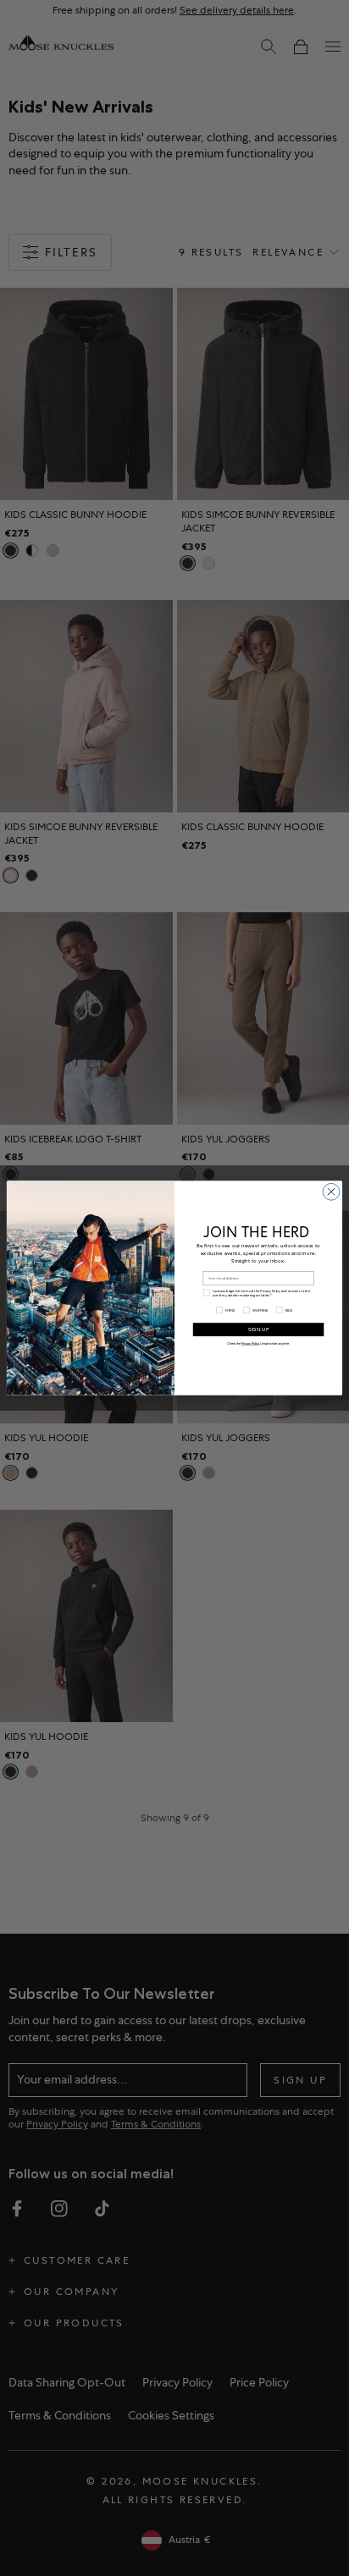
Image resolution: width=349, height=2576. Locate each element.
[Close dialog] (331, 1192)
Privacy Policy (250, 1343)
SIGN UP (258, 1329)
